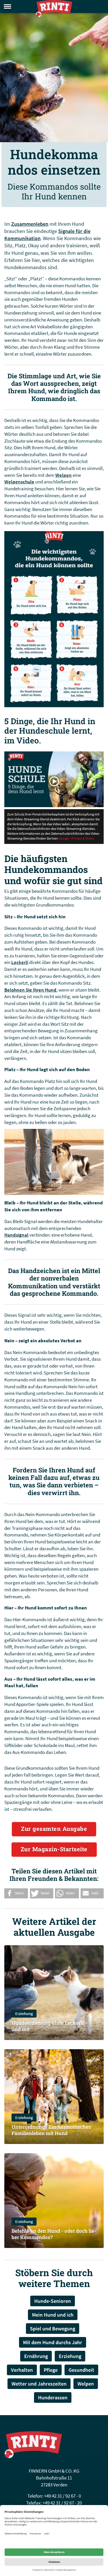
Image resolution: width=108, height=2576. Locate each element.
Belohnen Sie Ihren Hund (30, 990)
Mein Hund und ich (53, 2315)
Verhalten (22, 2370)
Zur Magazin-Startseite (54, 1849)
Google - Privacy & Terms (76, 838)
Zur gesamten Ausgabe (54, 1829)
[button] (16, 1893)
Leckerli (20, 962)
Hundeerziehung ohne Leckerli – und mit (50, 2026)
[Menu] (7, 6)
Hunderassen (53, 2397)
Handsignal (16, 1235)
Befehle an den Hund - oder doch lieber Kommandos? (54, 2234)
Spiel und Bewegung (53, 2329)
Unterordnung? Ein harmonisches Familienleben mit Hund (51, 2130)
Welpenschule (19, 482)
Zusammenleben (30, 224)
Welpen (64, 475)
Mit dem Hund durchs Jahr (53, 2342)
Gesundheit (81, 2370)
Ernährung (36, 2356)
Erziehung (24, 2014)
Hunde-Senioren (53, 2301)
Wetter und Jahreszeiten (39, 2384)
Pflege (51, 2370)
